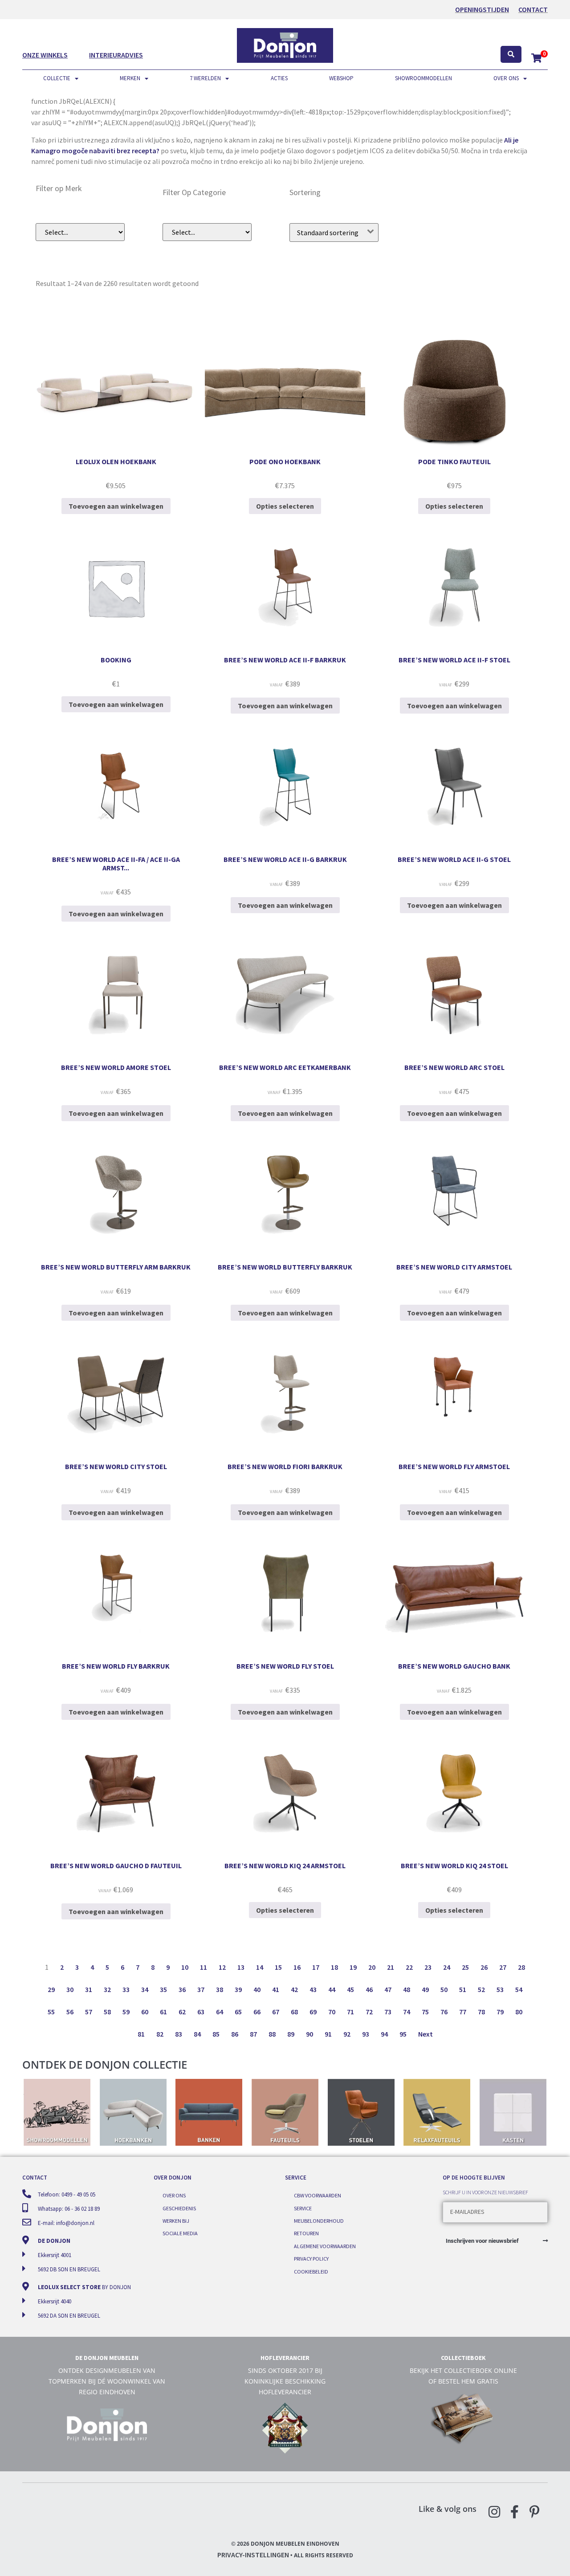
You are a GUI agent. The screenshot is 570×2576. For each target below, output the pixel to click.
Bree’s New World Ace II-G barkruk (285, 859)
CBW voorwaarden (318, 2195)
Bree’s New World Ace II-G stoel (454, 859)
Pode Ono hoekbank (285, 461)
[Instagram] (494, 2512)
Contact (533, 9)
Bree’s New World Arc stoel (454, 1067)
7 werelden (205, 78)
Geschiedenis (179, 2208)
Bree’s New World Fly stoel (285, 1666)
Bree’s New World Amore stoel (116, 1067)
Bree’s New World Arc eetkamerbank (285, 1067)
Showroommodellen (423, 78)
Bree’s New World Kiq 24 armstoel (285, 1866)
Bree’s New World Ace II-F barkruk (285, 660)
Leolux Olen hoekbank (116, 461)
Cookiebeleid (311, 2272)
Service (303, 2208)
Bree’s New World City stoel (116, 1466)
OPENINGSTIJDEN (482, 9)
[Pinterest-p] (534, 2512)
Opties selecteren (285, 506)
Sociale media (180, 2233)
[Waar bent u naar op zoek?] (511, 55)
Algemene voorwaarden (325, 2246)
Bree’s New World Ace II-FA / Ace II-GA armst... (116, 863)
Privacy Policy (311, 2259)
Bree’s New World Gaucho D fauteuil (116, 1866)
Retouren (306, 2233)
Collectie (57, 78)
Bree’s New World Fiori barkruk (285, 1466)
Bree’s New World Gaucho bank (454, 1666)
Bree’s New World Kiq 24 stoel (454, 1866)
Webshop (341, 78)
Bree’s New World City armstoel (454, 1267)
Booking (116, 660)
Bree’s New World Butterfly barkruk (285, 1267)
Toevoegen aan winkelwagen (116, 506)
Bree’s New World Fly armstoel (454, 1466)
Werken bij (176, 2221)
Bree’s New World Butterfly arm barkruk (116, 1267)
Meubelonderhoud (319, 2221)
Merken (130, 78)
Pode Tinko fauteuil (454, 461)
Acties (279, 78)
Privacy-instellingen (253, 2555)
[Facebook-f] (514, 2512)
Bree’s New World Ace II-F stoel (454, 660)
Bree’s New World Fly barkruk (116, 1666)
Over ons (506, 78)
